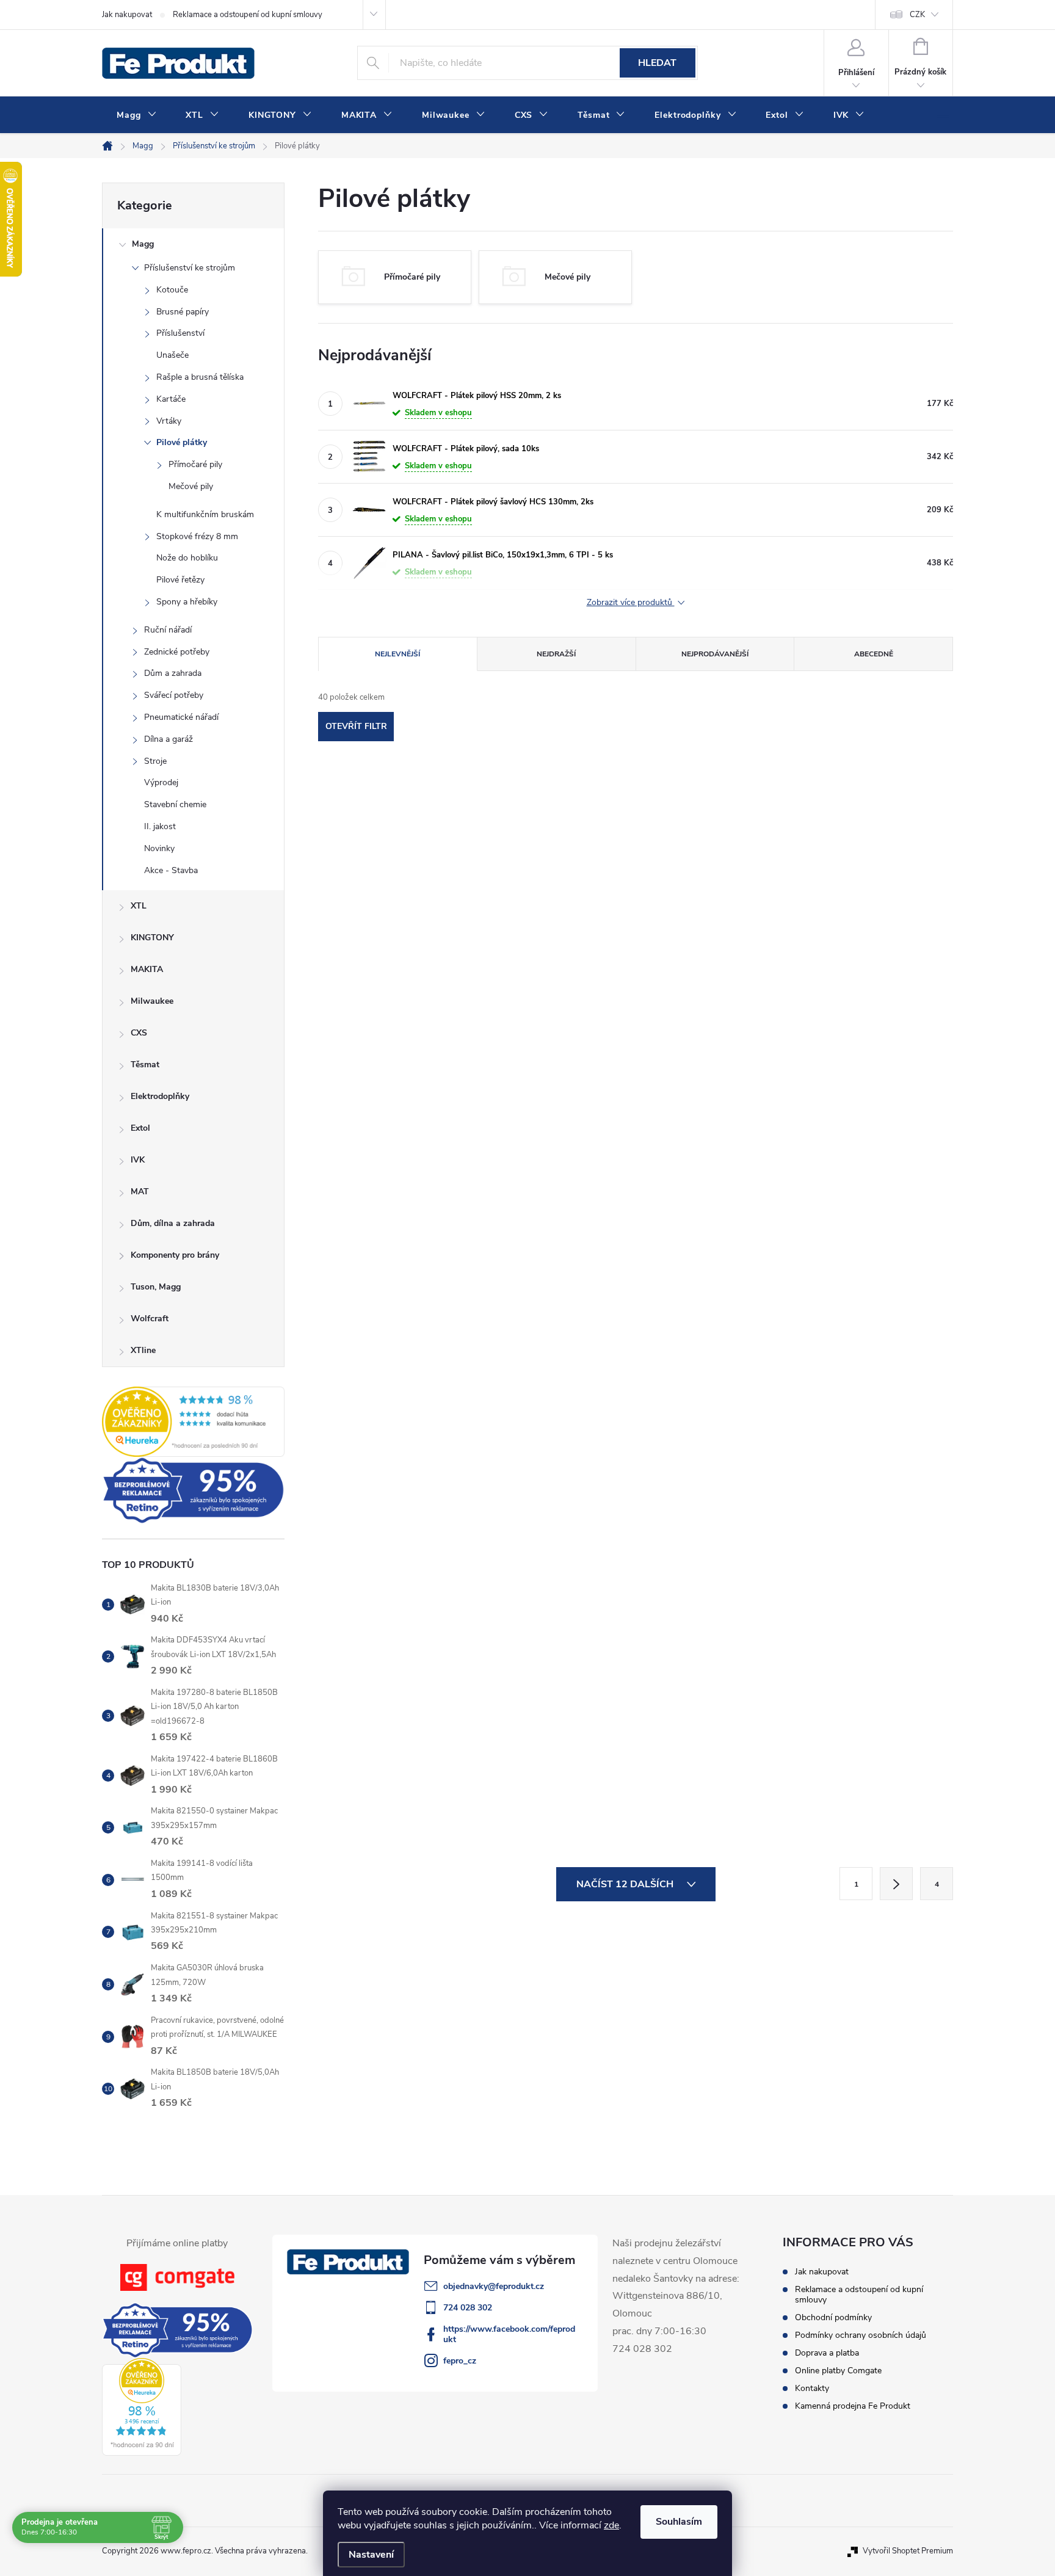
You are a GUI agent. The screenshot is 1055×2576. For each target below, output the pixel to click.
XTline (143, 1350)
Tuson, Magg (156, 1287)
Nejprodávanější (715, 654)
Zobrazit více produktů (631, 603)
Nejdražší (556, 654)
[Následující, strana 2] (896, 1884)
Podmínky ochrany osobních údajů (861, 2335)
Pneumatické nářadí (181, 717)
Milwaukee (152, 1001)
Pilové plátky (182, 442)
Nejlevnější (397, 654)
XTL (139, 906)
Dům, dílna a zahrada (173, 1223)
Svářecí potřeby (174, 695)
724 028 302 (468, 2308)
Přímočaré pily (195, 464)
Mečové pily (191, 486)
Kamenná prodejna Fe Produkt (853, 2406)
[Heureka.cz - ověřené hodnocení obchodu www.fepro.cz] (193, 1421)
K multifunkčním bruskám (205, 514)
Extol (140, 1128)
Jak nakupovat (127, 15)
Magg (143, 244)
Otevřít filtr (356, 726)
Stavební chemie (175, 804)
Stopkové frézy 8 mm (197, 536)
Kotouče (172, 290)
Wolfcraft (150, 1319)
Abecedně (874, 654)
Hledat (657, 63)
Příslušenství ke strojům (190, 268)
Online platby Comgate (838, 2371)
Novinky (159, 848)
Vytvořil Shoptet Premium (908, 2551)
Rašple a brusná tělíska (200, 377)
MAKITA (147, 969)
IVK (138, 1160)
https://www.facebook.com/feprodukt (509, 2334)
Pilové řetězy (180, 580)
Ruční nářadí (168, 630)
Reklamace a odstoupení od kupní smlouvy (248, 15)
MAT (140, 1192)
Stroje (155, 761)
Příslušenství (180, 333)
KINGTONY (152, 938)
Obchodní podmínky (833, 2317)
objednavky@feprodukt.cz (494, 2286)
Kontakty (812, 2388)
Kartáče (171, 399)
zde (611, 2525)
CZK (917, 15)
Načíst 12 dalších (626, 1884)
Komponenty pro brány (175, 1255)
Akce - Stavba (171, 870)
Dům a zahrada (173, 673)
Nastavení (371, 2555)
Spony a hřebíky (187, 602)
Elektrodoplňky (160, 1096)
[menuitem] (136, 115)
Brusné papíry (183, 312)
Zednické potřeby (177, 652)
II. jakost (160, 826)
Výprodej (161, 782)
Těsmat (145, 1065)
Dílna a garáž (169, 739)
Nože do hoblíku (187, 558)
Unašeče (172, 355)
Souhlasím (679, 2522)
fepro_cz (460, 2361)
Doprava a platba (827, 2353)
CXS (139, 1033)
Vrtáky (169, 421)
